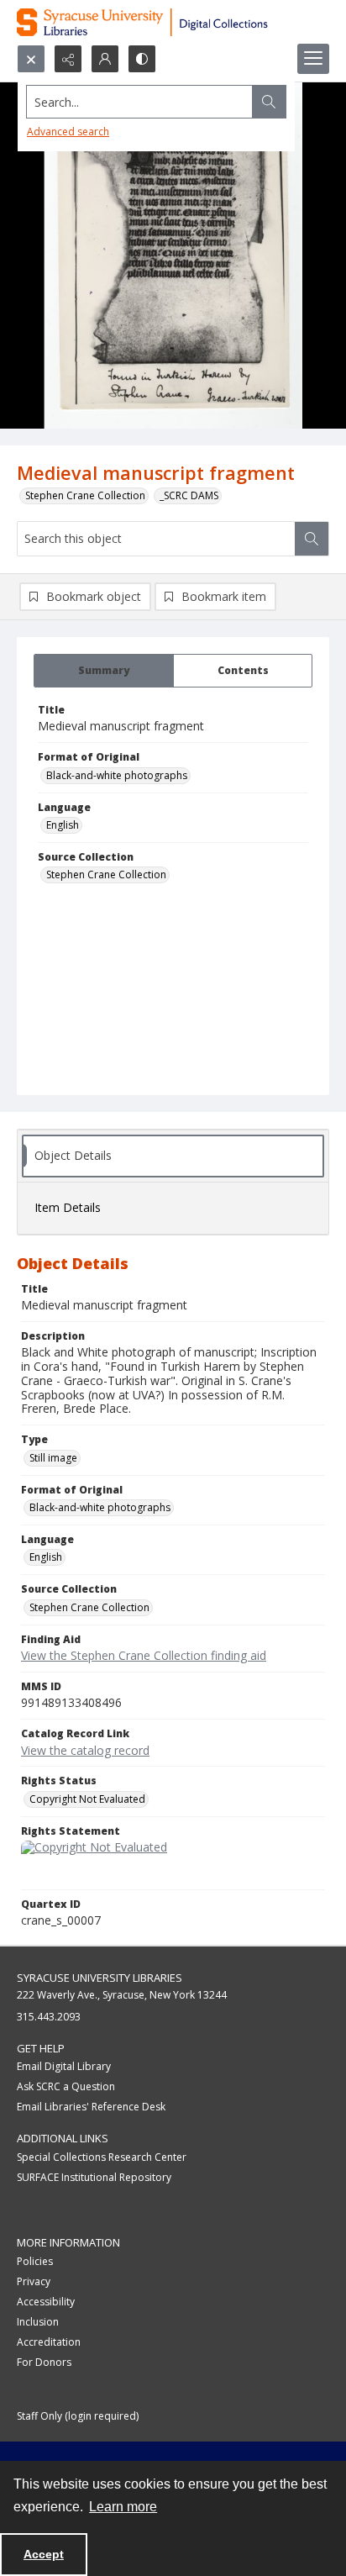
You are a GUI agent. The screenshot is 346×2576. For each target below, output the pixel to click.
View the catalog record (85, 1750)
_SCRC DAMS (189, 495)
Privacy (34, 2281)
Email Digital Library (64, 2066)
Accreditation (49, 2342)
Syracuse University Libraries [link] (100, 1978)
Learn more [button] (123, 2507)
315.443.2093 (49, 2017)
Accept (44, 2554)
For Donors (44, 2362)
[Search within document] (312, 539)
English (63, 825)
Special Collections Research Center (102, 2157)
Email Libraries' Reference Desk (91, 2107)
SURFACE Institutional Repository (94, 2177)
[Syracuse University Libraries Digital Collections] (173, 22)
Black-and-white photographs (117, 775)
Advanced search (68, 132)
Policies (35, 2261)
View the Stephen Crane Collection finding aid (144, 1655)
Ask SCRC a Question (66, 2086)
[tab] (104, 671)
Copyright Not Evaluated (87, 1799)
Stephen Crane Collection (85, 495)
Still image (53, 1458)
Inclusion (38, 2322)
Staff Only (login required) (78, 2416)
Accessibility (46, 2302)
